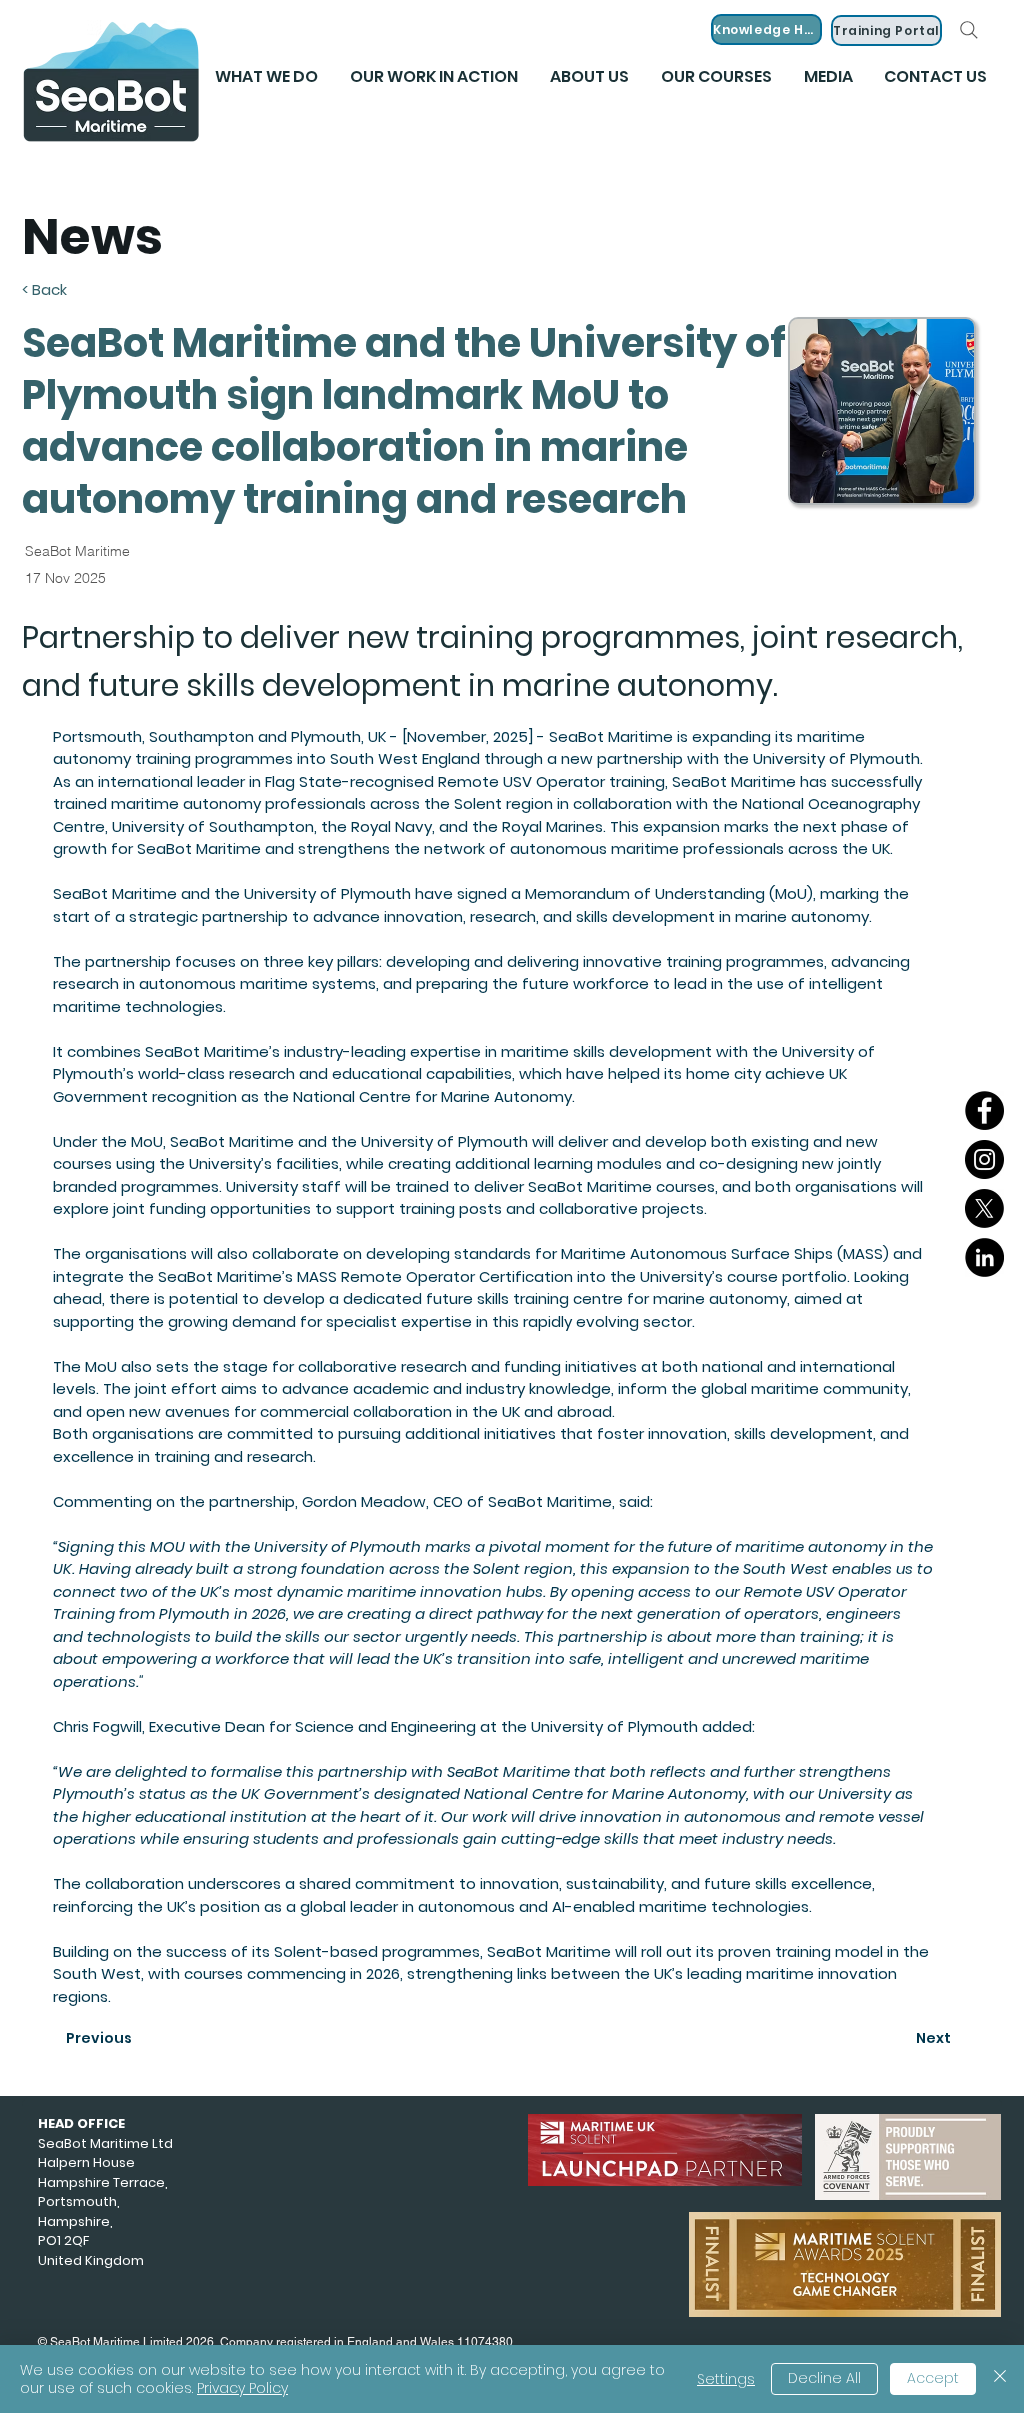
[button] (828, 77)
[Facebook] (984, 1110)
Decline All (824, 2378)
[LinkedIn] (984, 1257)
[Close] (1000, 2379)
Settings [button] (726, 2379)
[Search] (969, 30)
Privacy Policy (242, 2388)
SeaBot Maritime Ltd (105, 2143)
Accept (933, 2378)
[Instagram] (984, 1159)
